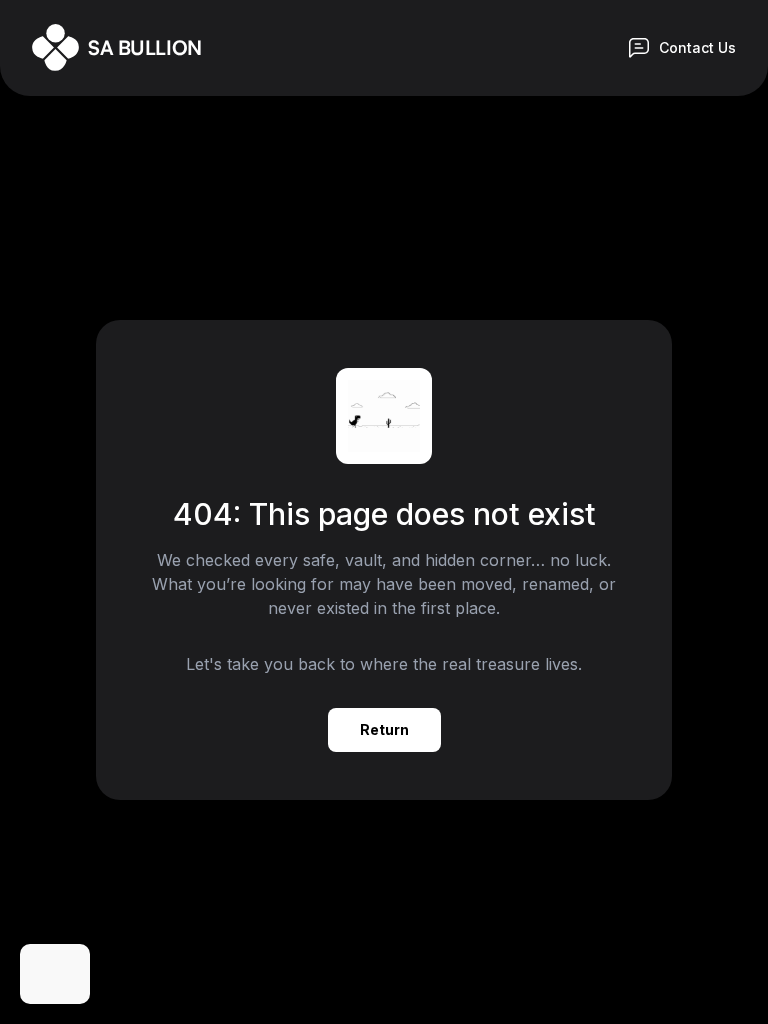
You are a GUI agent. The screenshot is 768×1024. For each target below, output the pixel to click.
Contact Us (697, 47)
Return (384, 729)
